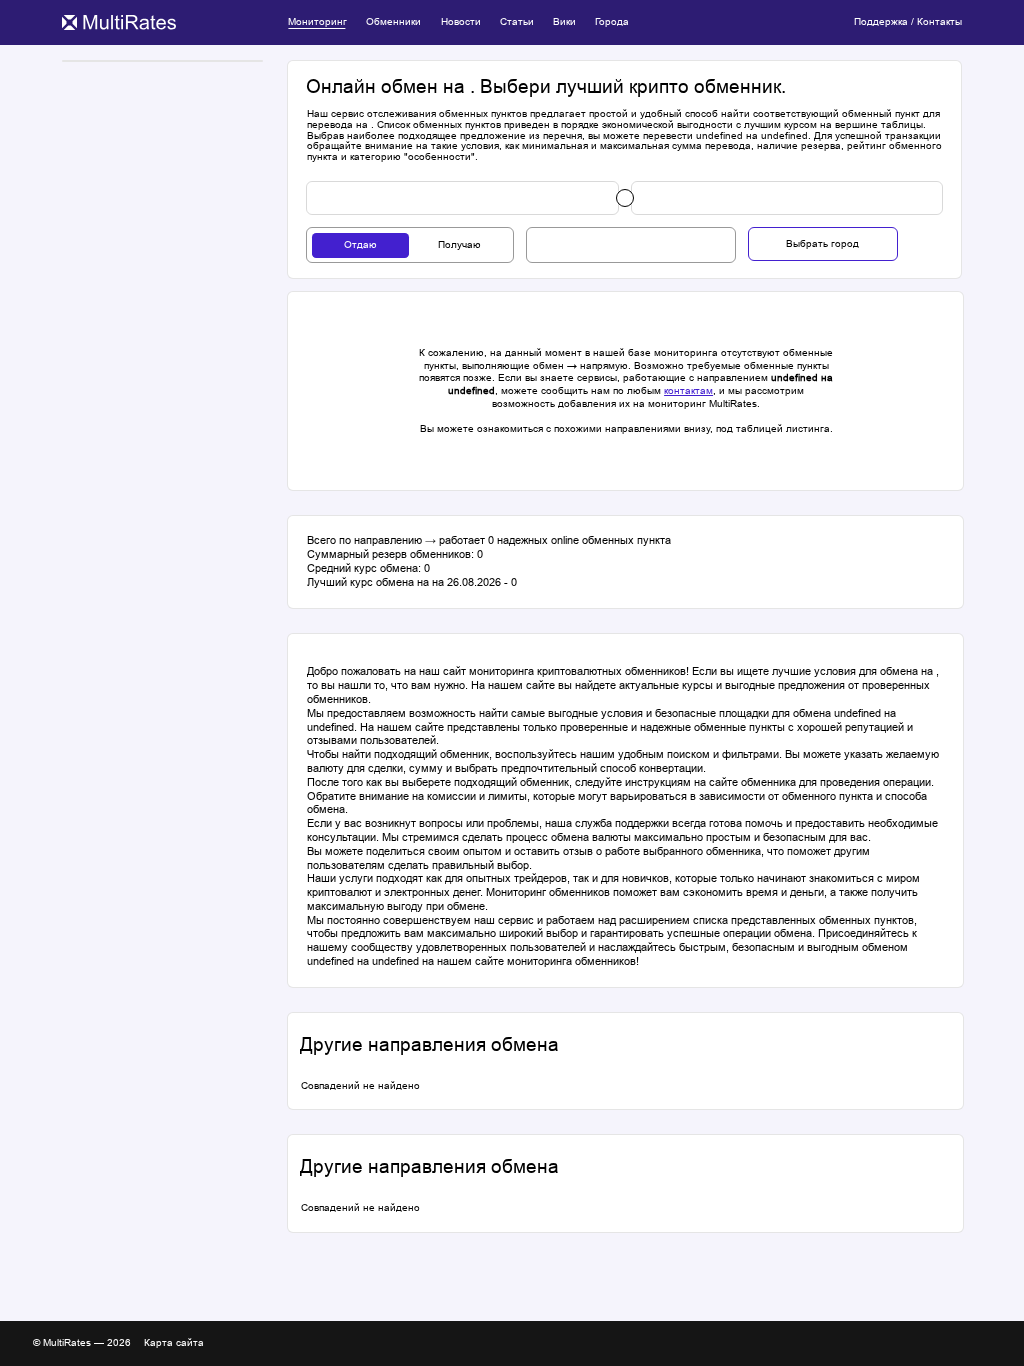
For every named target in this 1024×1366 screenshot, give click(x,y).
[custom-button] (462, 198)
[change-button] (625, 198)
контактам (688, 390)
